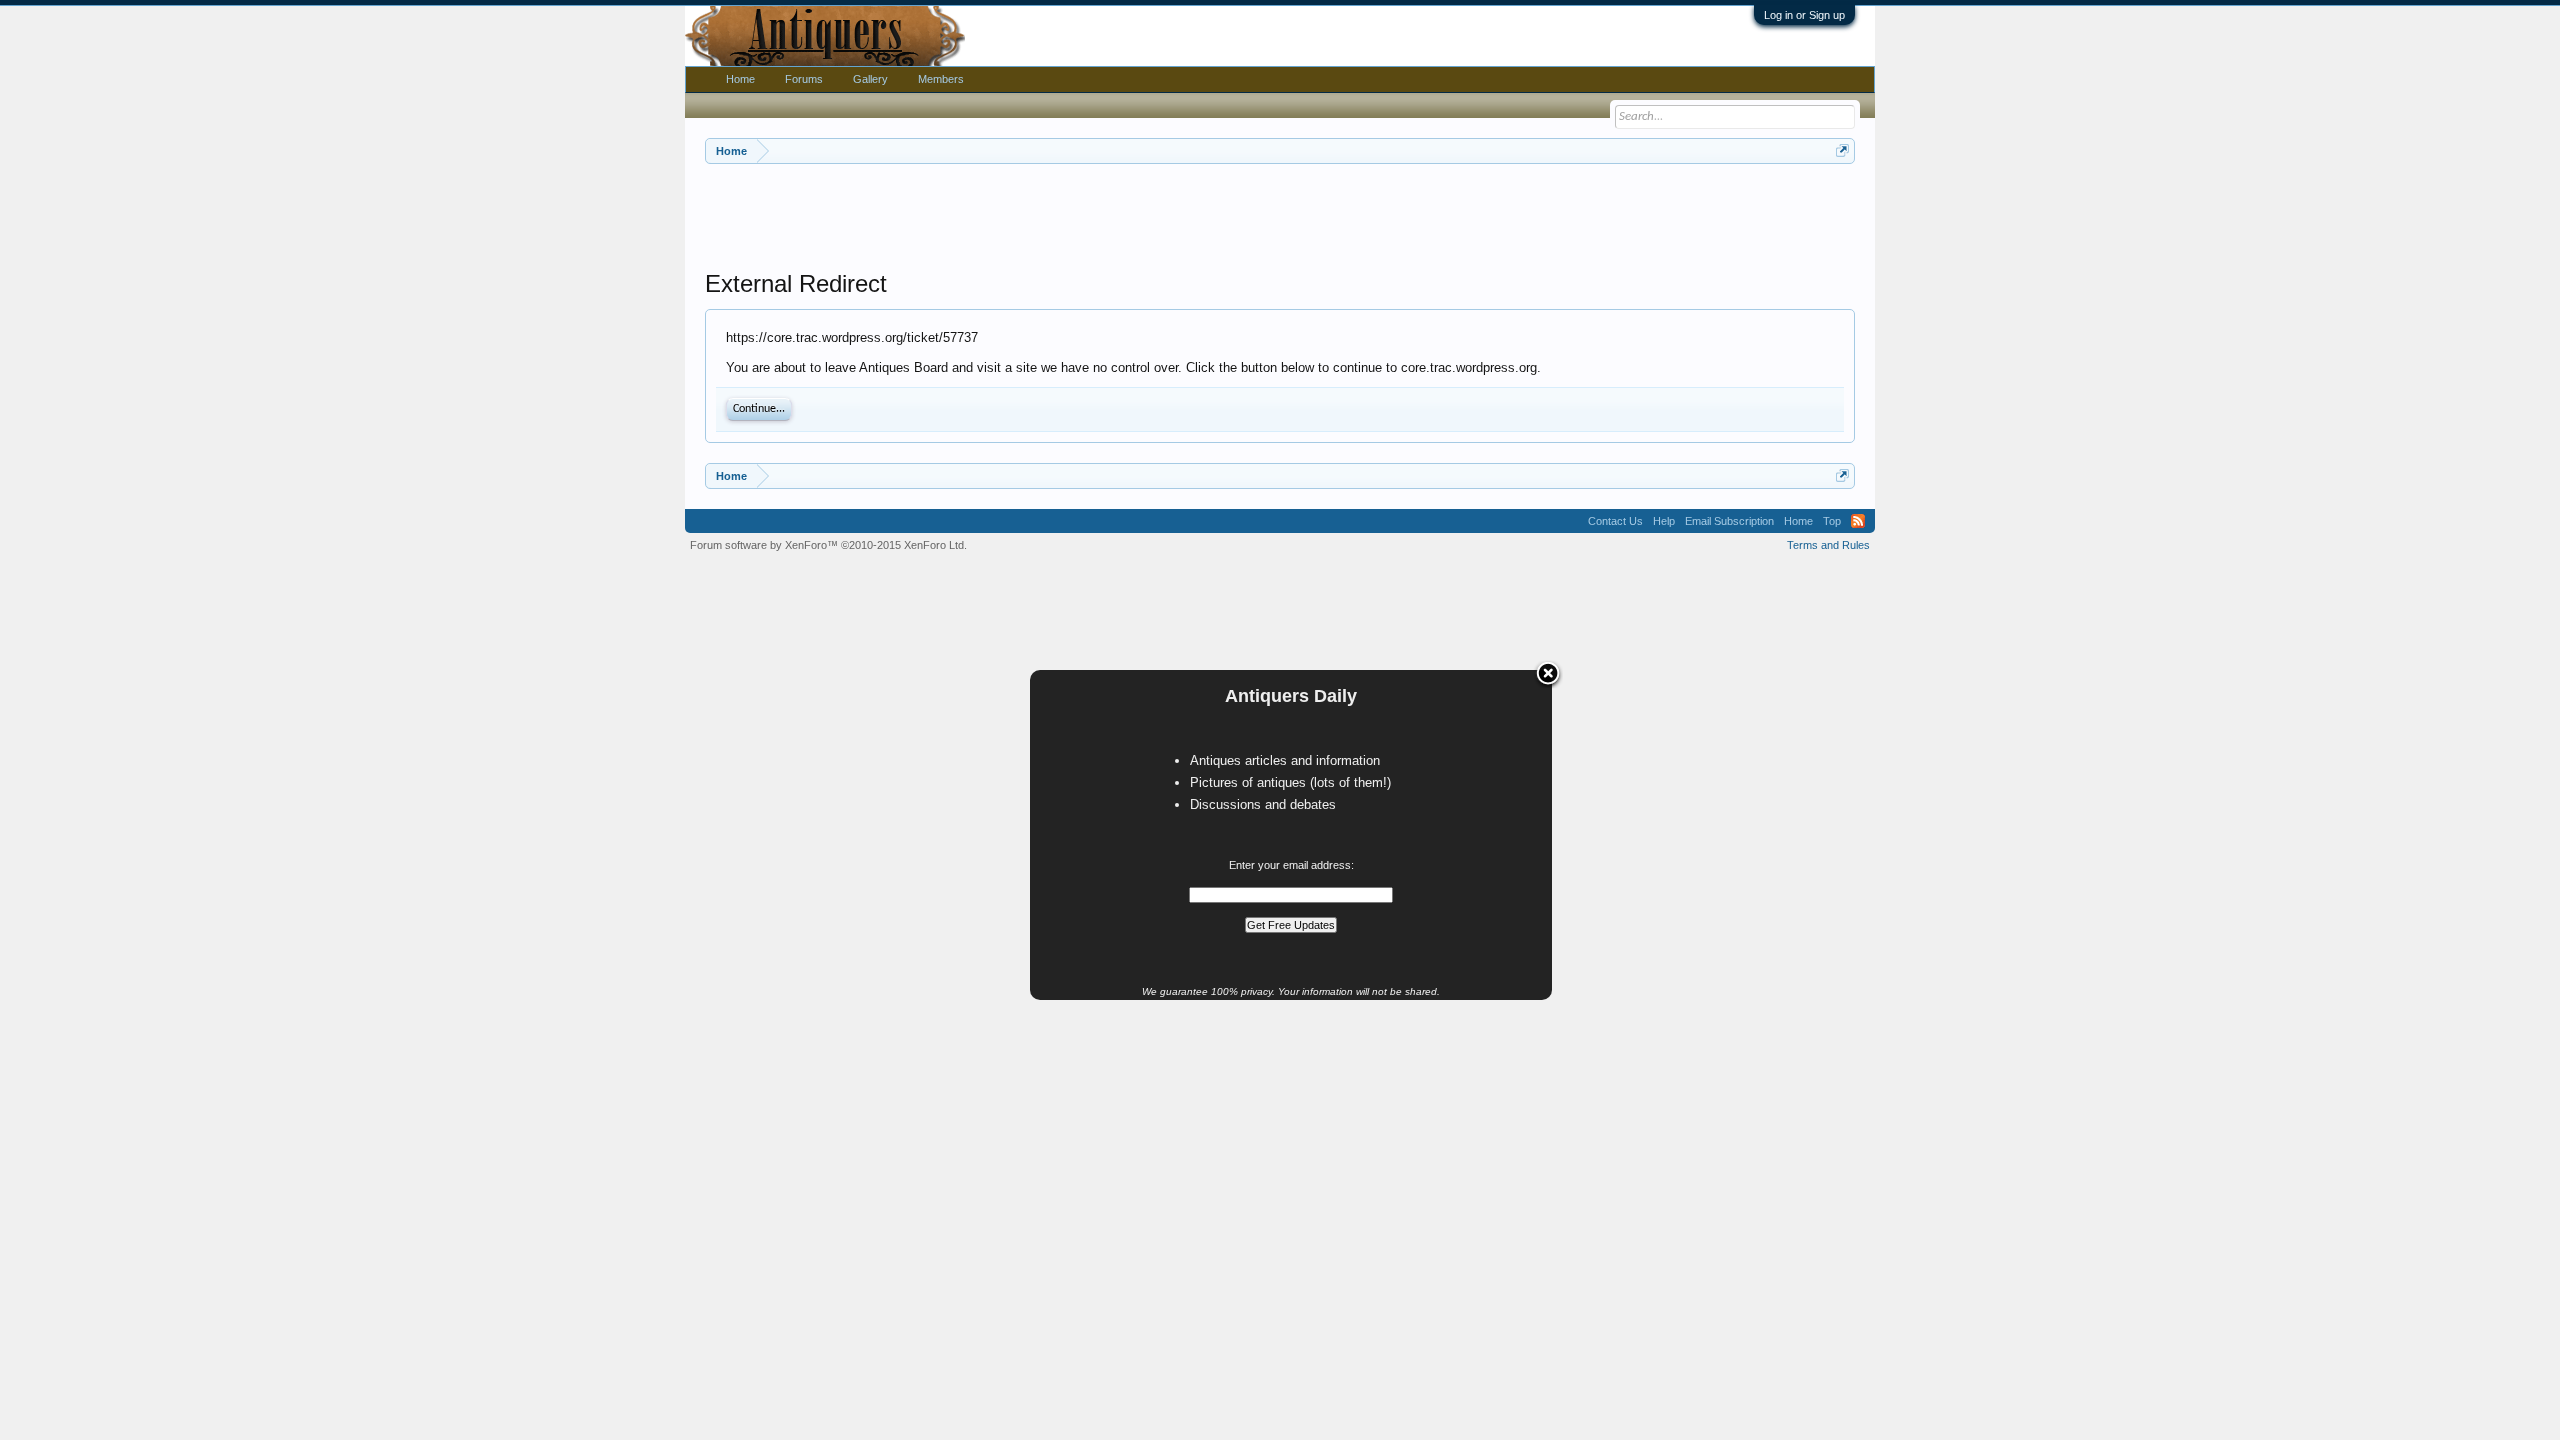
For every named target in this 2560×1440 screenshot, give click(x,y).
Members (941, 79)
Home (740, 79)
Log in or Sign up (1804, 15)
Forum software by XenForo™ (828, 545)
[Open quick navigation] (1842, 150)
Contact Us (1615, 521)
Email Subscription (1729, 521)
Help (1664, 521)
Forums (804, 79)
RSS (1858, 521)
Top (1832, 521)
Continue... (759, 409)
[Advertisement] (1280, 219)
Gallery (870, 79)
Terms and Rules (1828, 545)
